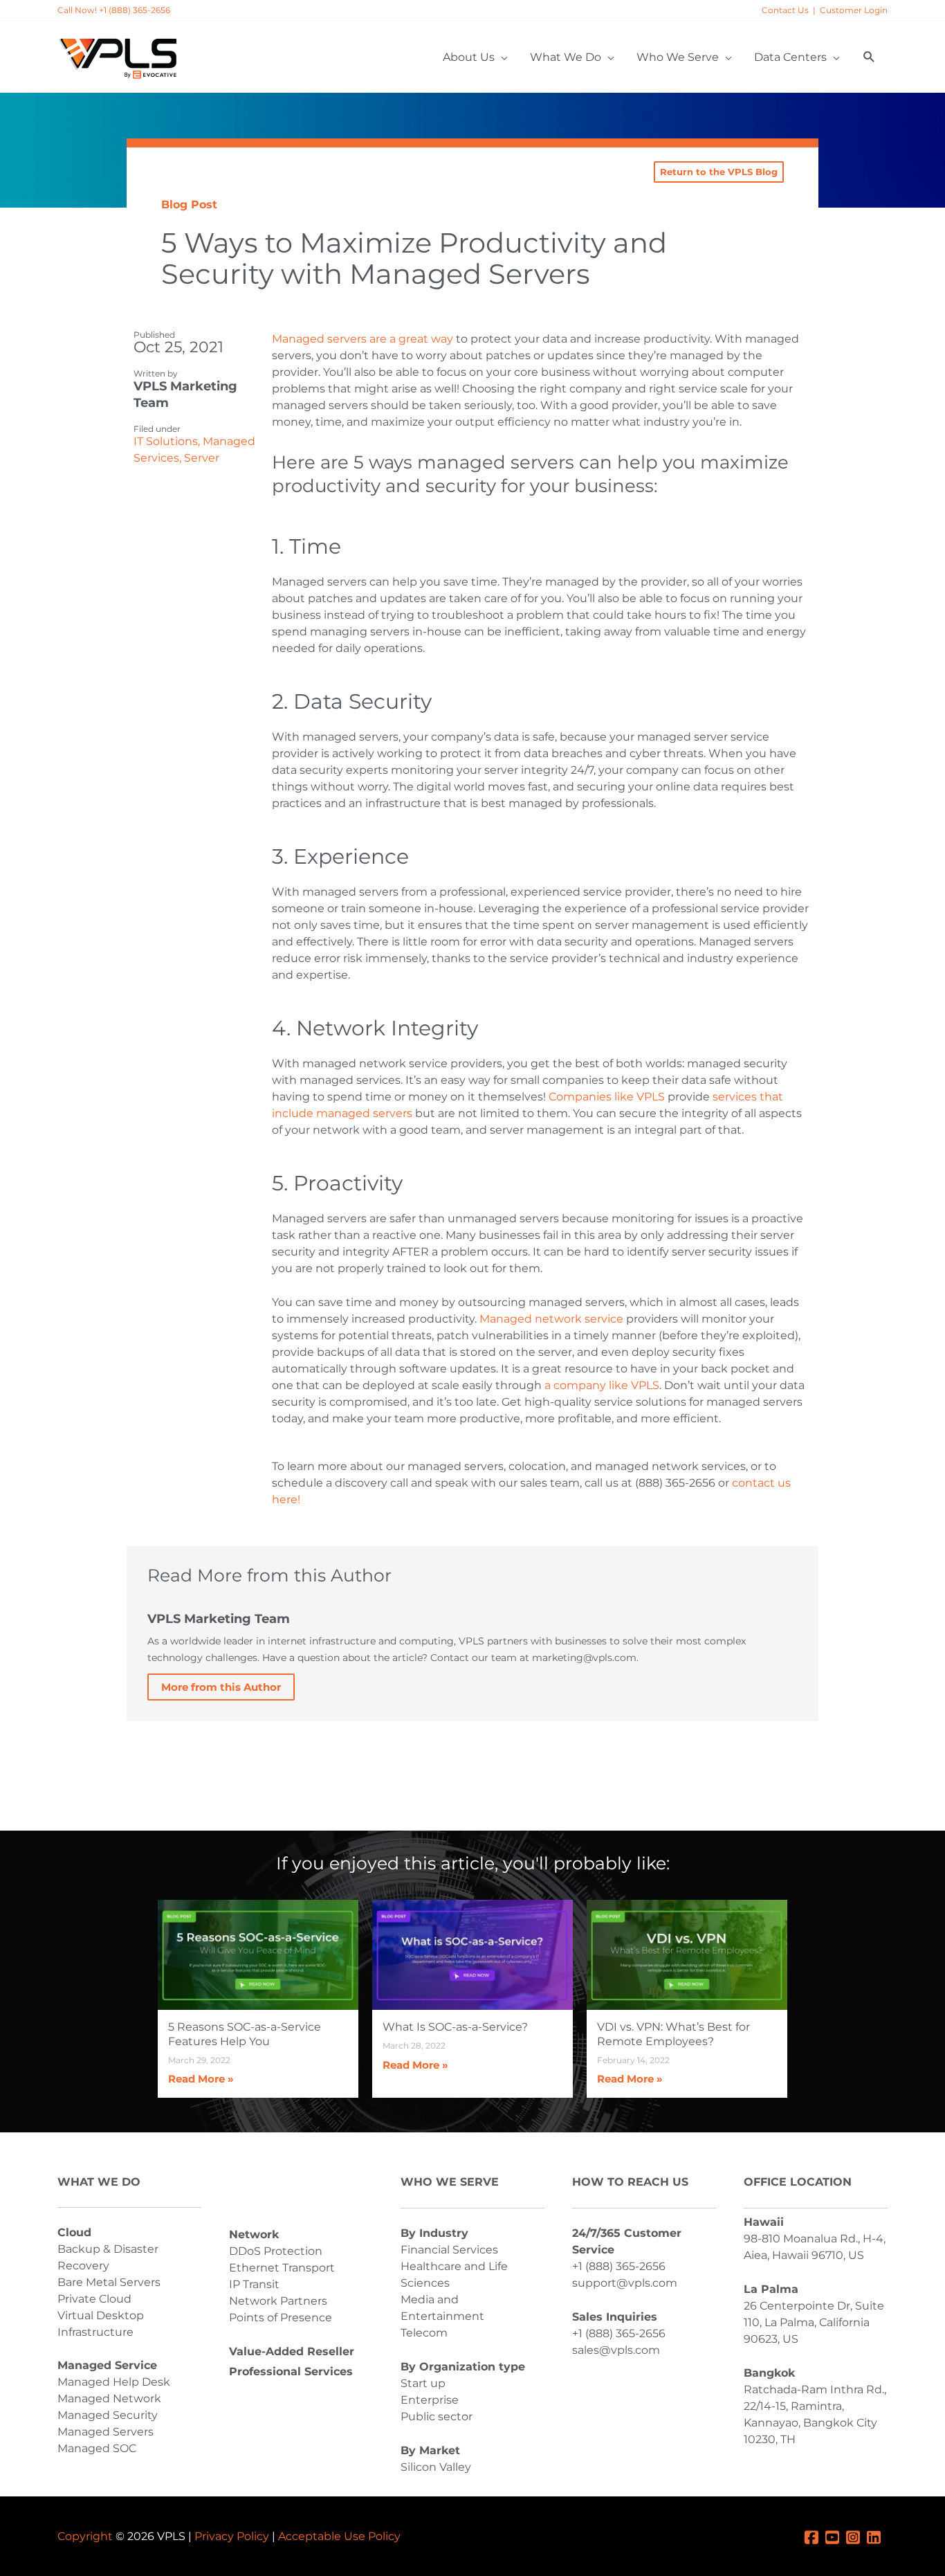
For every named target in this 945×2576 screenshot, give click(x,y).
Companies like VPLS (607, 1097)
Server (202, 458)
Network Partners (278, 2301)
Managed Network (109, 2398)
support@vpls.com (625, 2283)
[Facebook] (815, 2536)
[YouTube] (836, 2536)
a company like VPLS (602, 1385)
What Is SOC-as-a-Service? (455, 2027)
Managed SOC (97, 2448)
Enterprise (430, 2400)
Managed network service (551, 1319)
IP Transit (254, 2284)
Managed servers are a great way (363, 339)
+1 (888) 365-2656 (619, 2266)
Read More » (201, 2079)
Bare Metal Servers (109, 2282)
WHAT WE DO (99, 2182)
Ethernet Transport (282, 2268)
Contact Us (785, 10)
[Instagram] (856, 2536)
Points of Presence (281, 2318)
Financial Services (449, 2250)
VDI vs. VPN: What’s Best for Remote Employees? (673, 2034)
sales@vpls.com (616, 2350)
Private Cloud (94, 2299)
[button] (869, 57)
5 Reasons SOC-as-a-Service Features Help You (245, 2034)
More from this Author (221, 1687)
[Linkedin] (877, 2536)
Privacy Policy (232, 2536)
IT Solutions (166, 441)
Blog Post (189, 205)
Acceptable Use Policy (339, 2536)
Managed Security (108, 2415)
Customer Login (854, 10)
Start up (423, 2383)
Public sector (437, 2416)
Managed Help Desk (114, 2382)
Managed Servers (105, 2432)
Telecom (424, 2333)
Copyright (85, 2536)
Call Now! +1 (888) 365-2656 (114, 10)
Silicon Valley (436, 2467)
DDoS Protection (276, 2251)
